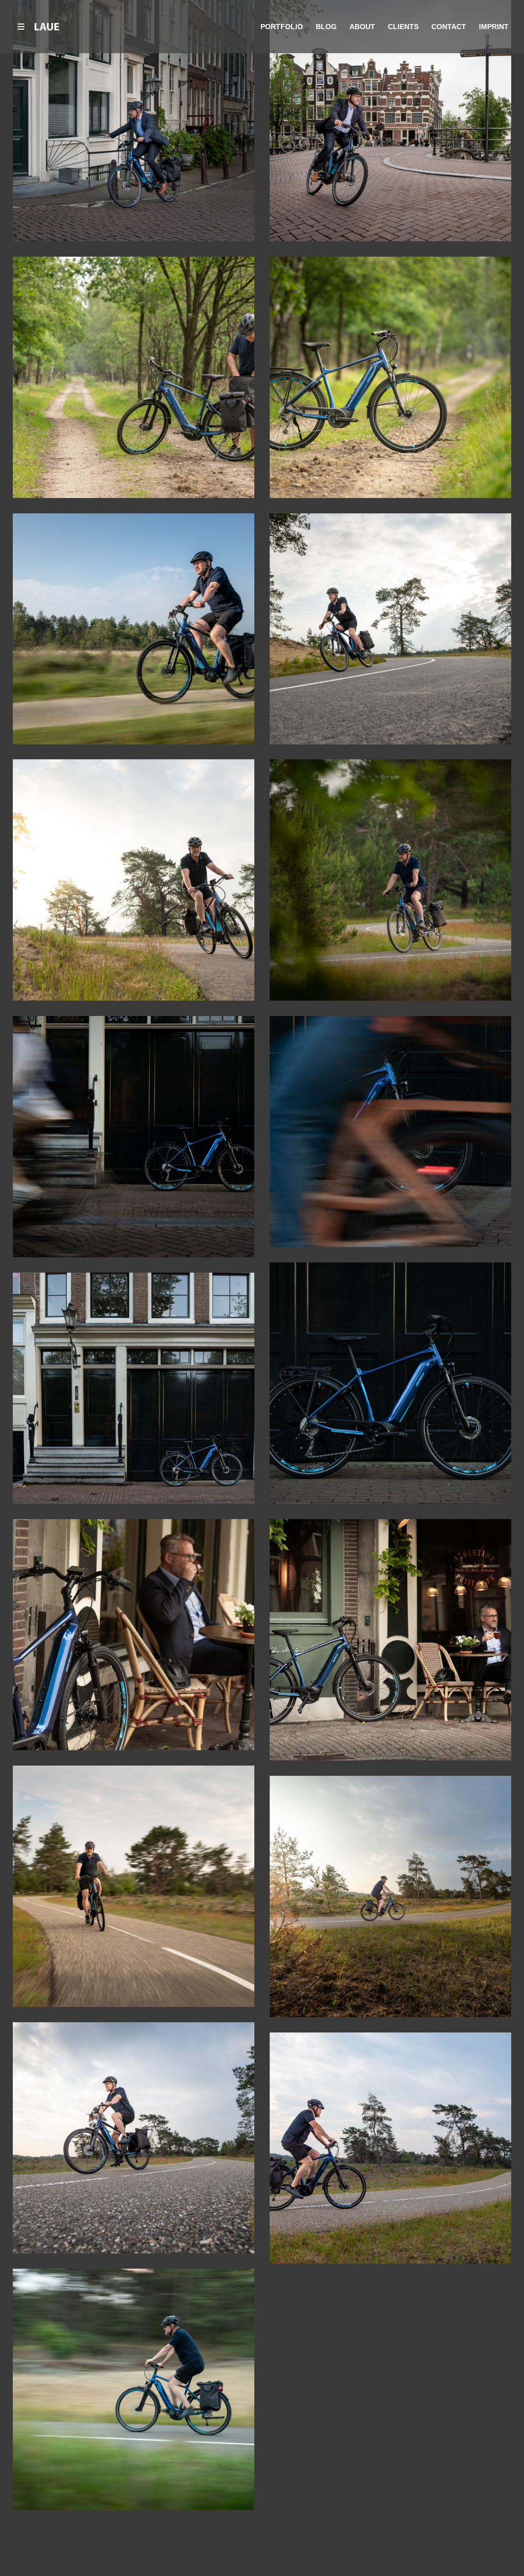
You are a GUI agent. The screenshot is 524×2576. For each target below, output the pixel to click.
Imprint (494, 27)
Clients (403, 27)
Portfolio (282, 27)
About (362, 27)
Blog (326, 27)
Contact (449, 27)
